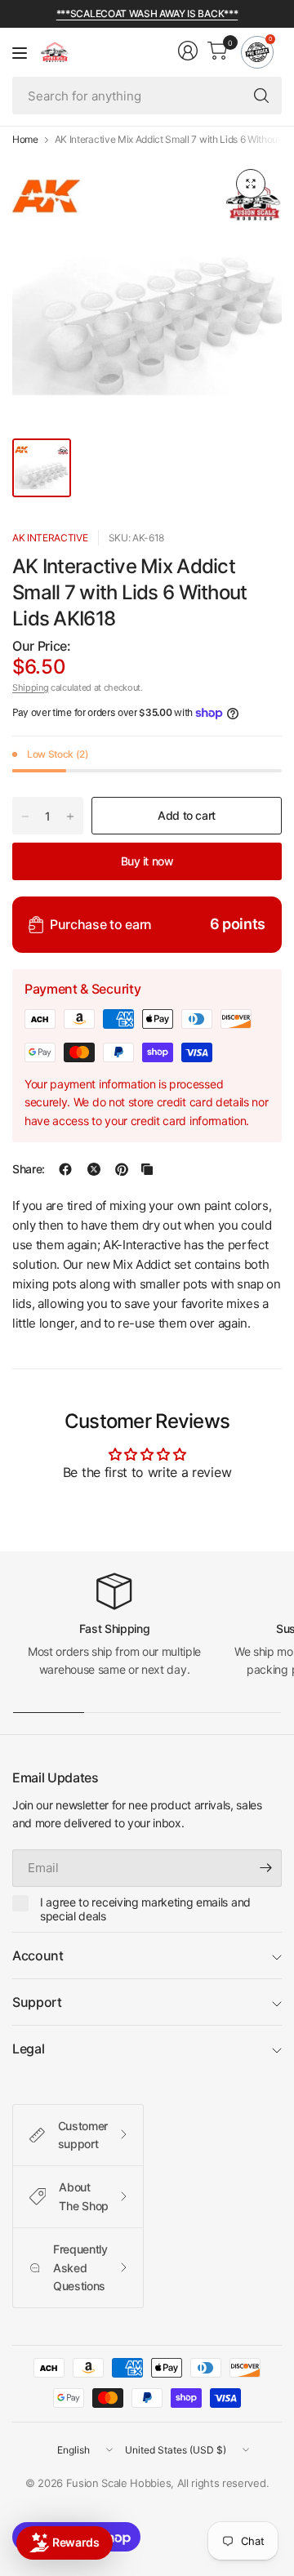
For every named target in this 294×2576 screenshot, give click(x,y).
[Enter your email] (265, 1868)
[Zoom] (251, 184)
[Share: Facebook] (65, 1169)
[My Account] (188, 51)
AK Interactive (50, 538)
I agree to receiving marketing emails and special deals (145, 1909)
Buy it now (147, 861)
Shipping (30, 687)
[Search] (261, 96)
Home (25, 140)
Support (37, 2002)
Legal (28, 2049)
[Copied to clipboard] (147, 1169)
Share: (29, 1169)
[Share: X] (94, 1169)
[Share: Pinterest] (122, 1169)
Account (38, 1955)
